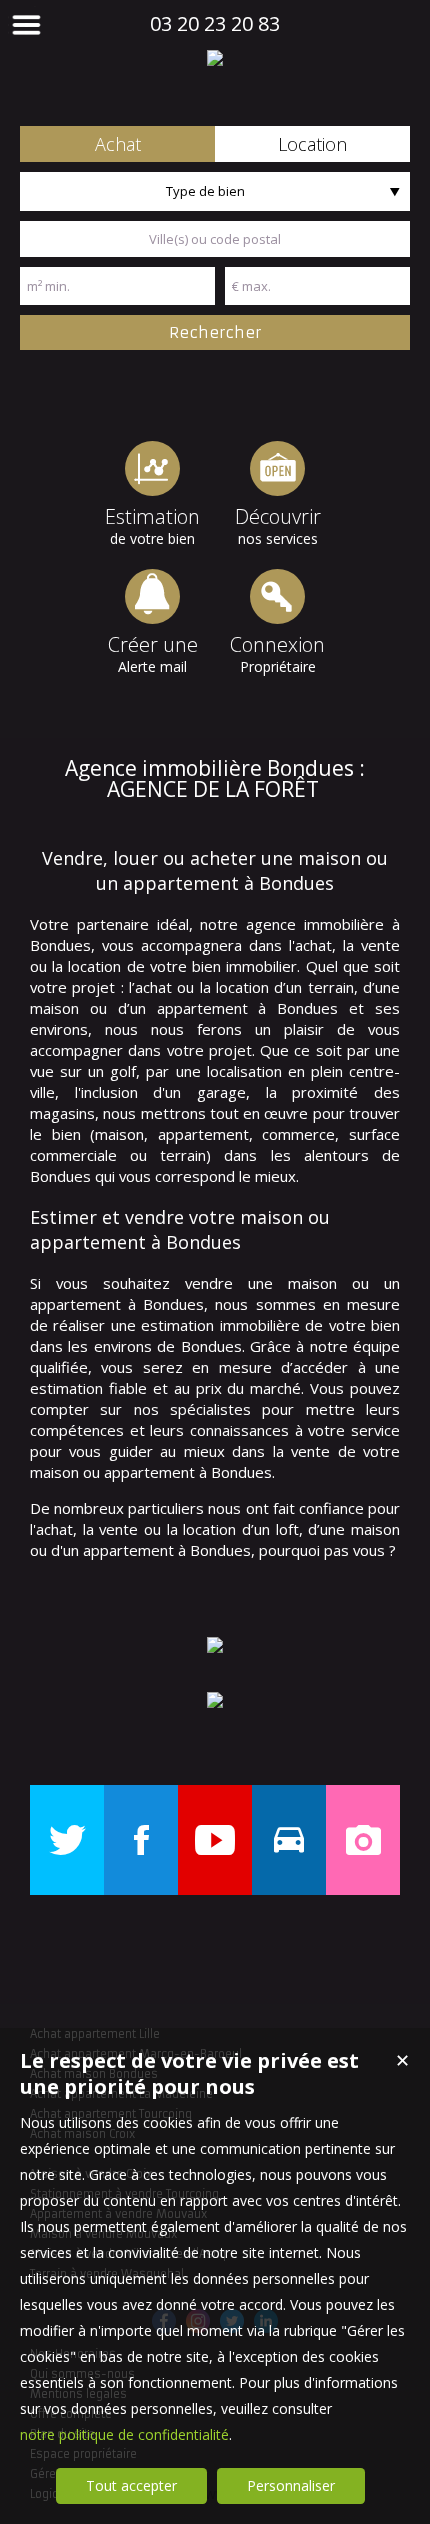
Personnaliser (291, 2485)
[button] (117, 144)
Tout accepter (131, 2485)
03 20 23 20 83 (215, 23)
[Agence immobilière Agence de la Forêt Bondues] (215, 58)
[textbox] (215, 239)
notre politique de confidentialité (124, 2434)
